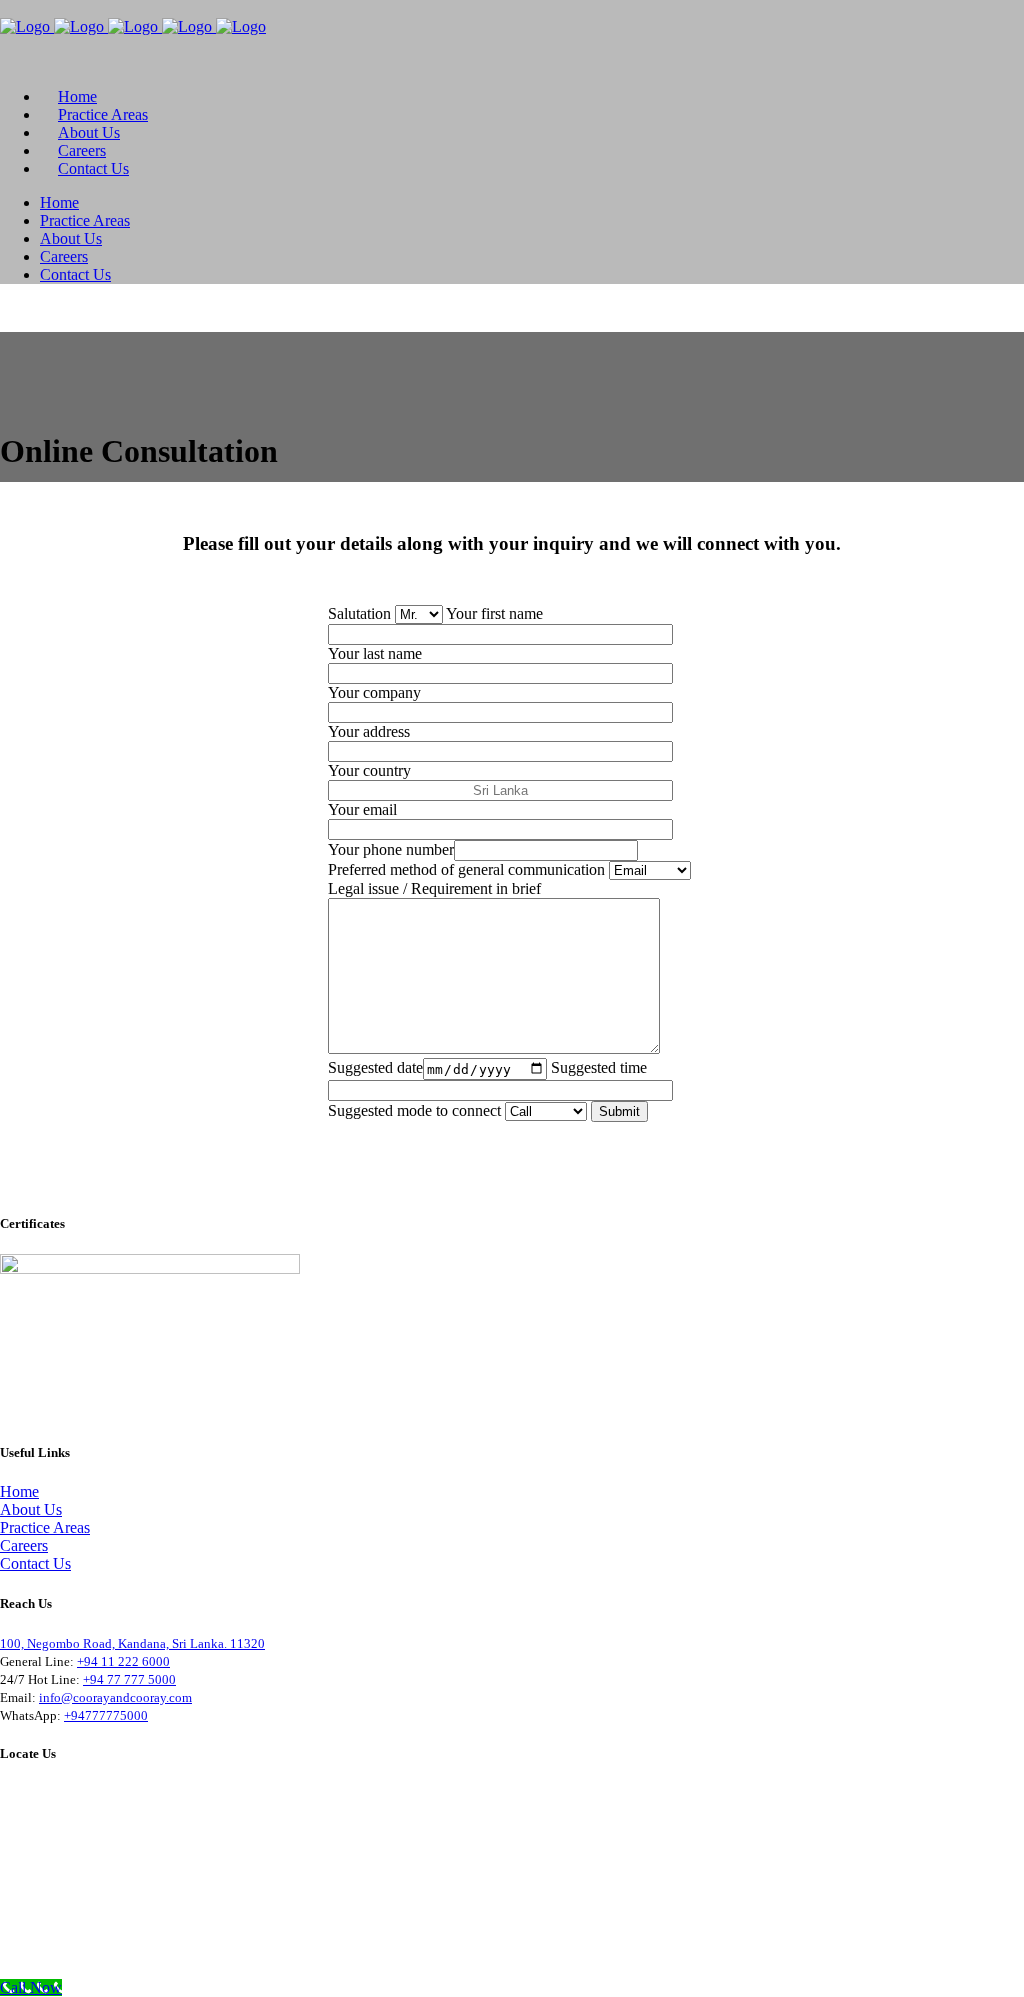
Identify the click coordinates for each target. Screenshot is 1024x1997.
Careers (24, 1545)
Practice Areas (45, 1527)
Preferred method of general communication (468, 869)
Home (19, 1491)
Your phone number (391, 849)
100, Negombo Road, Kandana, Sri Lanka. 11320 (132, 1643)
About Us (31, 1509)
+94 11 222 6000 (123, 1661)
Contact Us (35, 1563)
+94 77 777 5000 (129, 1679)
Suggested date (375, 1068)
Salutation (361, 613)
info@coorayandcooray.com (115, 1697)
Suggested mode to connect (416, 1110)
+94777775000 (106, 1715)
